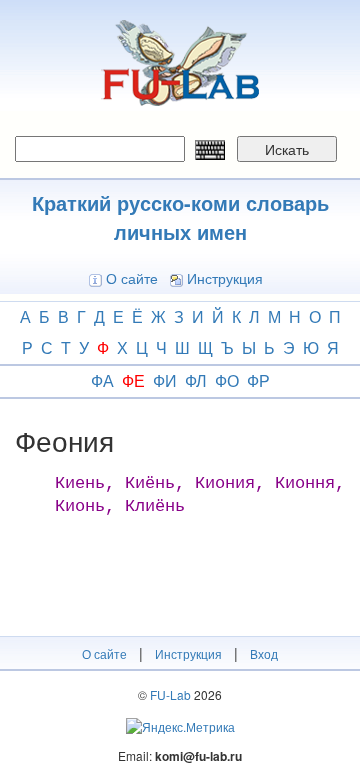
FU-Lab (170, 694)
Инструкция (225, 278)
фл (196, 380)
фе (133, 380)
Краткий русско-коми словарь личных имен (180, 217)
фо (227, 380)
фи (165, 380)
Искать (287, 149)
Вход (264, 653)
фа (102, 380)
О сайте (132, 278)
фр (258, 380)
